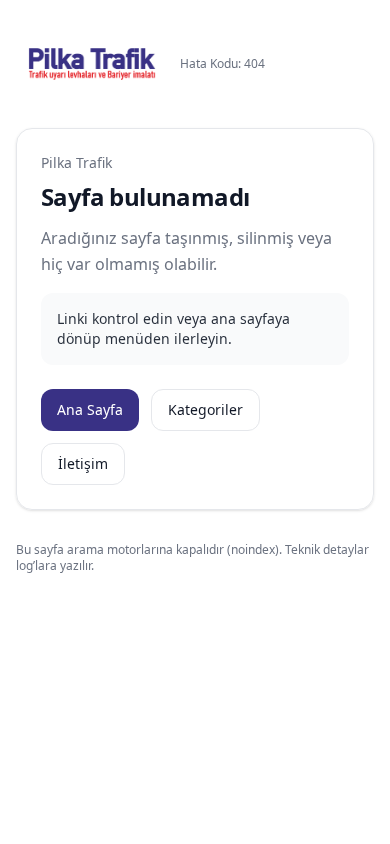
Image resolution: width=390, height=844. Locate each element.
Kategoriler (205, 409)
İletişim (83, 463)
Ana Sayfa (90, 409)
